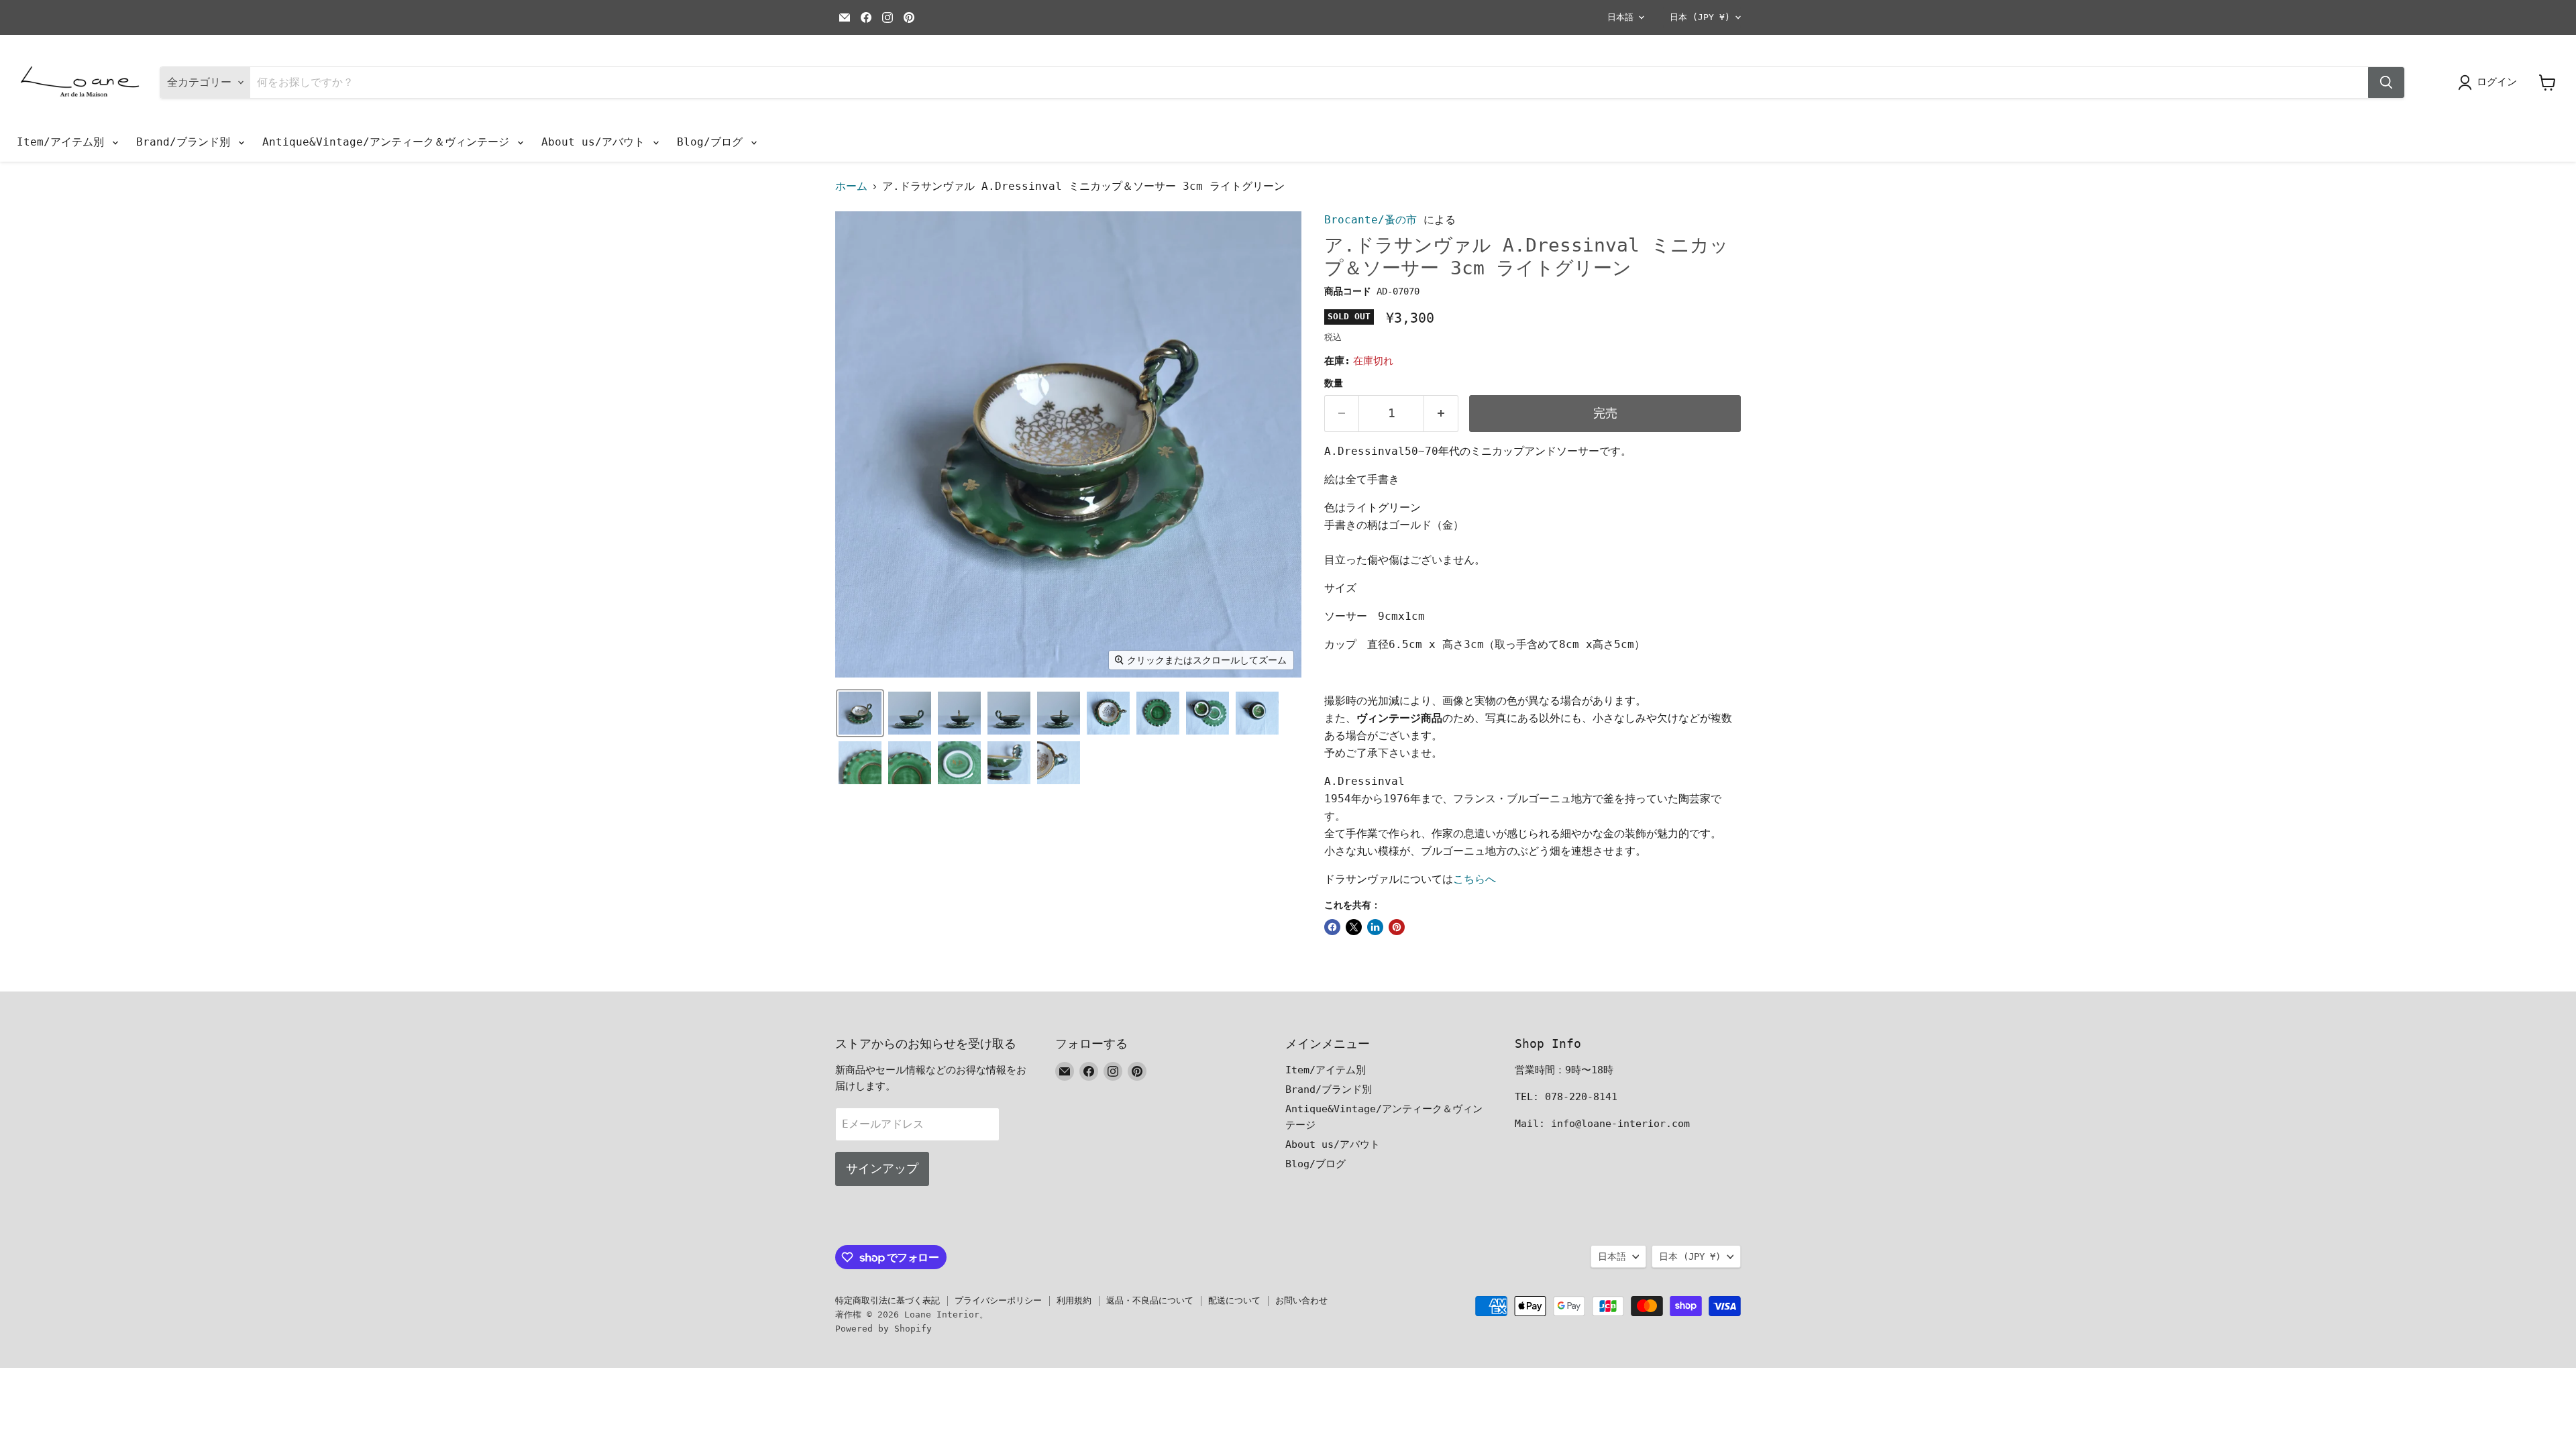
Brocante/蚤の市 (1371, 220)
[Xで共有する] (1354, 927)
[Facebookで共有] (1332, 927)
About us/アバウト (596, 142)
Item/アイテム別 (64, 142)
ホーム (851, 186)
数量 (1334, 383)
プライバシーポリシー (998, 1300)
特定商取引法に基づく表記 (888, 1300)
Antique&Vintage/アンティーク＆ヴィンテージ (389, 142)
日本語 (1620, 17)
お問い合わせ (1301, 1300)
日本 (1700, 17)
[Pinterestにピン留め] (1397, 927)
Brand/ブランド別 (186, 142)
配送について (1234, 1300)
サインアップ (882, 1168)
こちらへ (1474, 879)
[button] (860, 713)
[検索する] (2386, 83)
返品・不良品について (1150, 1300)
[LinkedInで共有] (1375, 927)
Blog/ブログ (713, 142)
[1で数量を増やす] (1441, 414)
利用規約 (1074, 1300)
